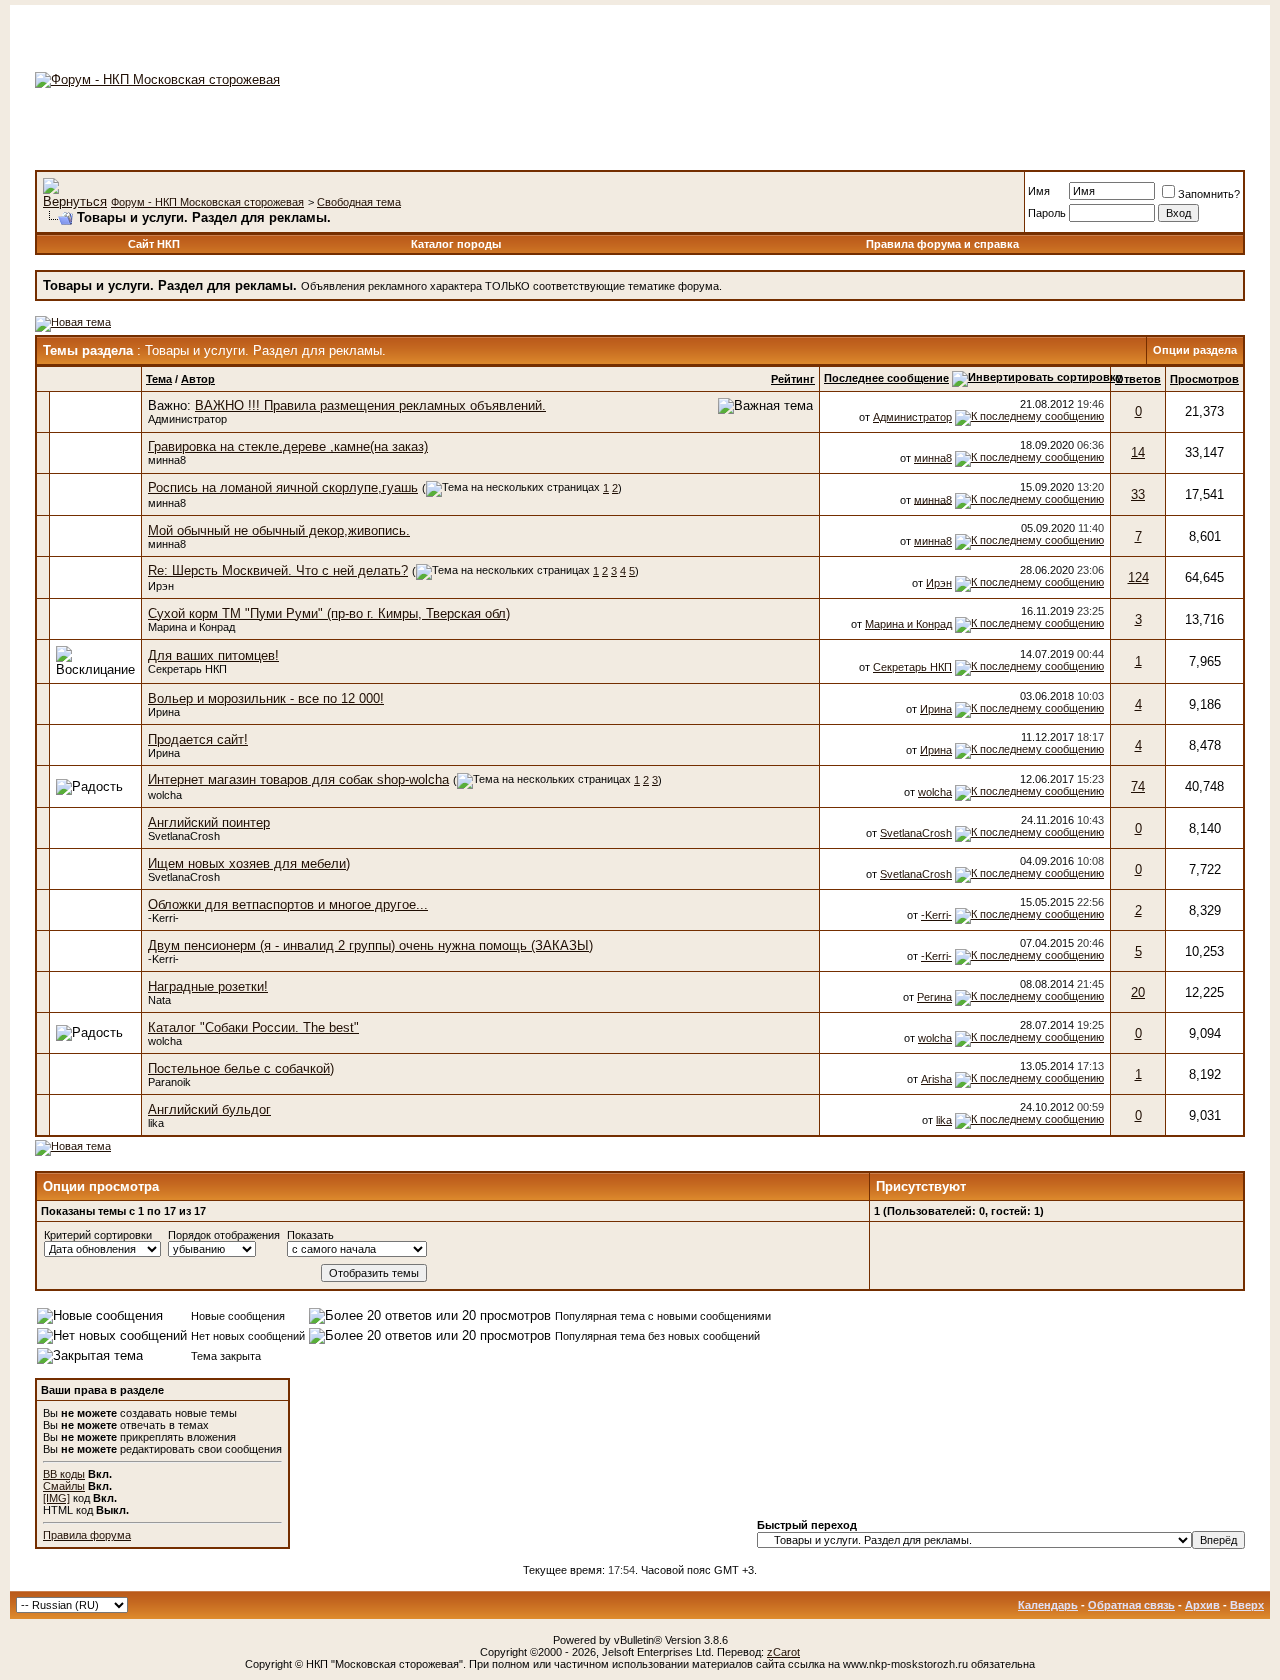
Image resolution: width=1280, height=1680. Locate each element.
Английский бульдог (209, 1109)
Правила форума (87, 1535)
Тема (159, 379)
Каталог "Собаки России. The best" (253, 1027)
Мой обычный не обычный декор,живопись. (279, 530)
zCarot (783, 1652)
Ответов (1138, 379)
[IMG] (56, 1498)
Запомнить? (1209, 194)
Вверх (1247, 1605)
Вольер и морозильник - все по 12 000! (266, 698)
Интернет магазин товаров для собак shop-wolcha (298, 779)
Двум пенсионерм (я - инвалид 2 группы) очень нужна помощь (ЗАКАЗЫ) (370, 945)
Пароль (1047, 213)
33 (1138, 494)
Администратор (187, 419)
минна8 (167, 460)
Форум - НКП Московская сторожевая (207, 202)
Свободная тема (359, 202)
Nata (159, 1000)
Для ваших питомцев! (213, 655)
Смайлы (64, 1486)
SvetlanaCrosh (184, 836)
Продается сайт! (198, 739)
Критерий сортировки (98, 1235)
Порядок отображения (224, 1235)
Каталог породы (456, 244)
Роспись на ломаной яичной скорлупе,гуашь (283, 487)
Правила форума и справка (942, 244)
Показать (310, 1235)
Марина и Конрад (191, 627)
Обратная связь (1131, 1605)
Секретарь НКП (187, 669)
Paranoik (169, 1082)
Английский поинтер (209, 822)
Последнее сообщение (886, 378)
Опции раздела (1195, 350)
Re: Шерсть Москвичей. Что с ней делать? (278, 570)
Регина (934, 997)
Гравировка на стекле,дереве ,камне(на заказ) (288, 446)
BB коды (64, 1474)
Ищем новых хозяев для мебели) (249, 863)
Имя (1039, 191)
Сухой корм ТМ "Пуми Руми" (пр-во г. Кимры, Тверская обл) (329, 613)
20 (1138, 992)
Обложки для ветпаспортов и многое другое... (288, 904)
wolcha (165, 795)
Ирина (164, 712)
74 (1138, 786)
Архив (1202, 1605)
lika (156, 1123)
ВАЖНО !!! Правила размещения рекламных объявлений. (370, 405)
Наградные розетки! (208, 986)
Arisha (936, 1079)
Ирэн (161, 586)
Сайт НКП (154, 244)
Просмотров (1204, 379)
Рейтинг (793, 379)
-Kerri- (163, 918)
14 (1138, 452)
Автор (198, 379)
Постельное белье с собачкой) (241, 1068)
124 (1138, 577)
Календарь (1048, 1605)
